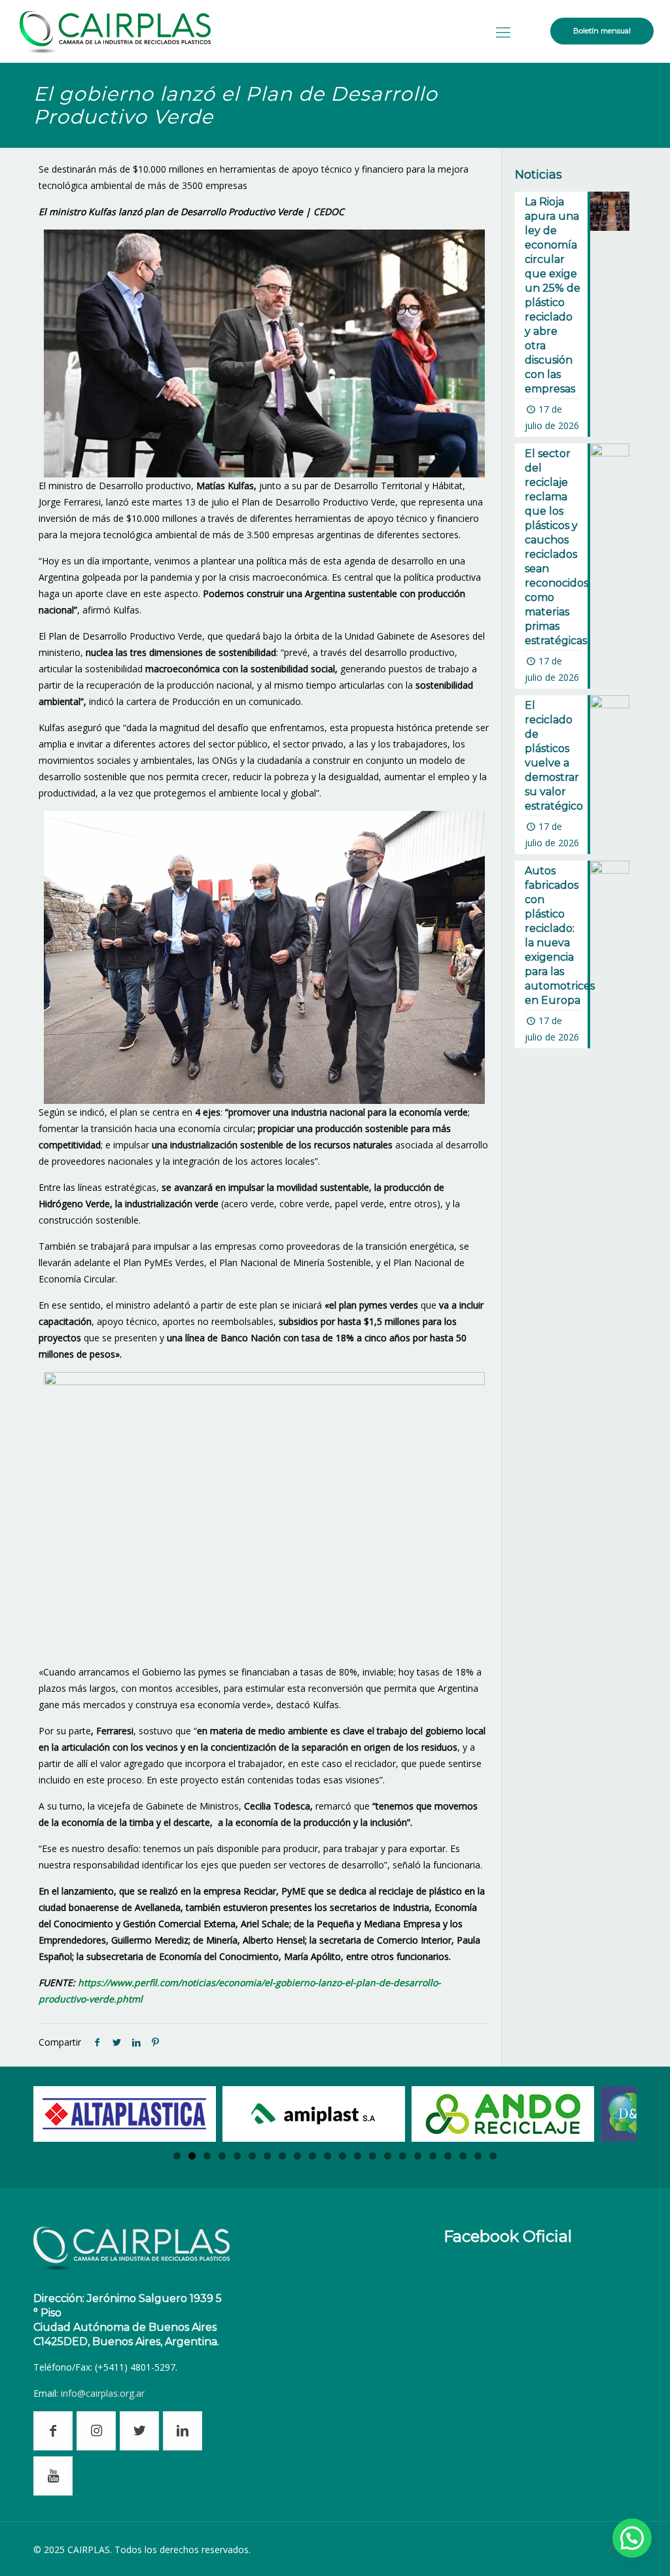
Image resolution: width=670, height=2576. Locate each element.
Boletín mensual (602, 31)
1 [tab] (177, 2156)
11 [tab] (327, 2156)
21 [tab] (478, 2156)
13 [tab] (358, 2156)
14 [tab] (373, 2156)
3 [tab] (207, 2156)
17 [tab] (418, 2156)
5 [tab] (237, 2156)
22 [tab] (493, 2156)
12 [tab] (343, 2156)
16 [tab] (403, 2156)
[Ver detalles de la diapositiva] (125, 2114)
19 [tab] (448, 2156)
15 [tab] (388, 2156)
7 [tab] (267, 2156)
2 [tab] (192, 2156)
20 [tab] (463, 2156)
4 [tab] (222, 2156)
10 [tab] (312, 2156)
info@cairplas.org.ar (103, 2393)
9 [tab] (297, 2156)
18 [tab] (433, 2156)
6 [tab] (252, 2156)
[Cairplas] (115, 31)
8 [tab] (282, 2156)
